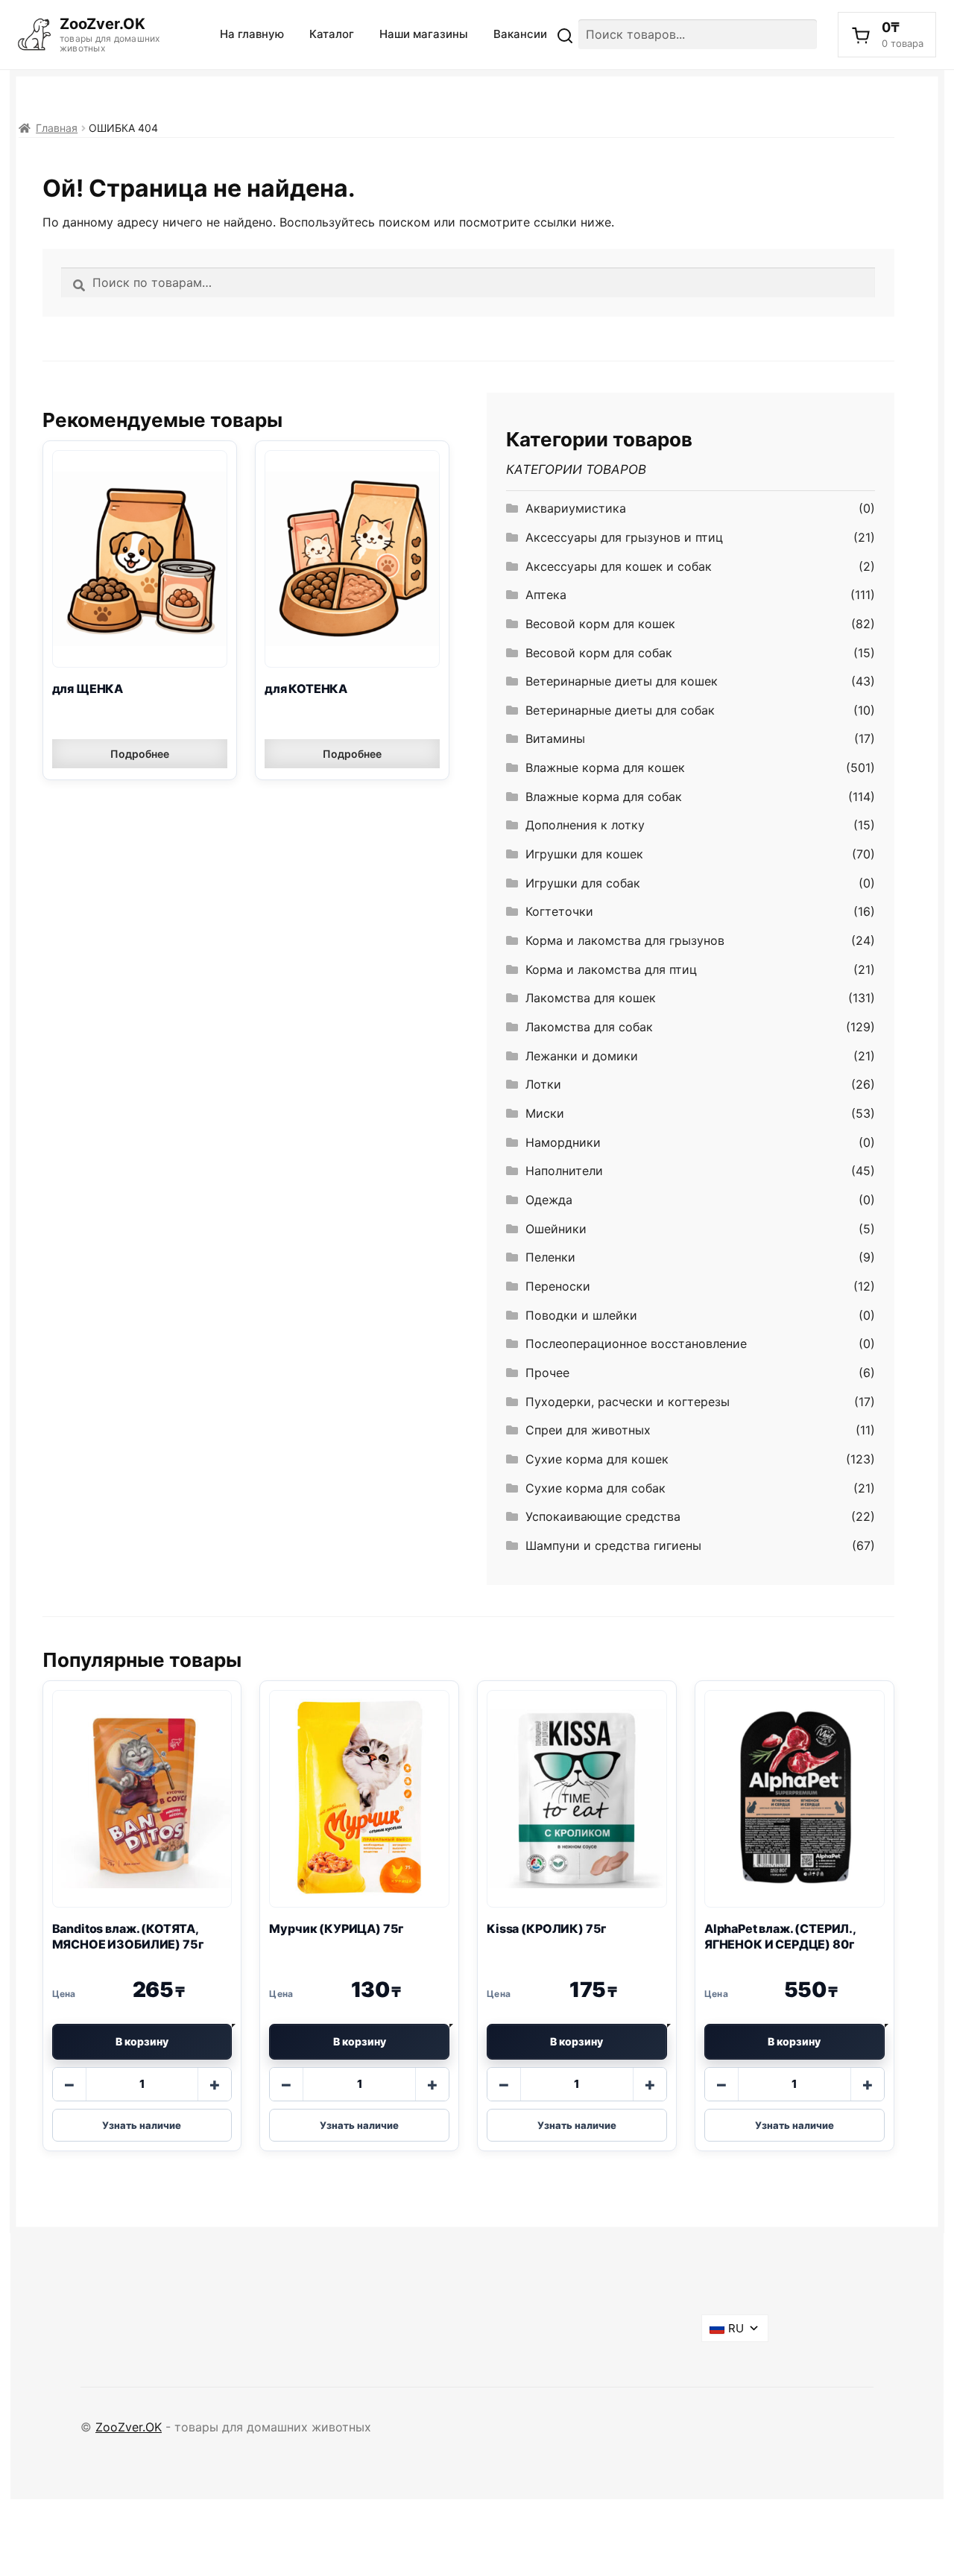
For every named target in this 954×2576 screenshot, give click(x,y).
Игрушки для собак (583, 883)
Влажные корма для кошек (605, 768)
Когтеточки (559, 911)
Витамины (555, 738)
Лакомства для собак (589, 1027)
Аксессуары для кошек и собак (619, 566)
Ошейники (556, 1229)
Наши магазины (424, 34)
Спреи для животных (588, 1430)
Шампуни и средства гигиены (613, 1545)
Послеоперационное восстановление (636, 1344)
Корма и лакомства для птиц (611, 969)
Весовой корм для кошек (600, 624)
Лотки (543, 1084)
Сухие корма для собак (596, 1488)
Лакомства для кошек (591, 998)
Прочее (547, 1373)
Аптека (546, 595)
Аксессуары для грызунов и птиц (624, 537)
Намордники (563, 1142)
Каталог (332, 34)
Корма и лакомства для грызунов (625, 940)
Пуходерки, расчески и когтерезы (628, 1402)
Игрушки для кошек (584, 854)
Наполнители (564, 1171)
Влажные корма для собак (604, 797)
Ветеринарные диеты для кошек (622, 681)
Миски (545, 1113)
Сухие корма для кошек (597, 1459)
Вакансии (520, 34)
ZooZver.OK (129, 2427)
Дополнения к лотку (585, 825)
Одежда (549, 1200)
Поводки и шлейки (581, 1315)
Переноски (558, 1286)
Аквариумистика (576, 508)
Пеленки (550, 1257)
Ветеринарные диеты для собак (620, 710)
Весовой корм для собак (599, 653)
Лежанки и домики (582, 1056)
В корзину (142, 2041)
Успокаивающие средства (603, 1516)
